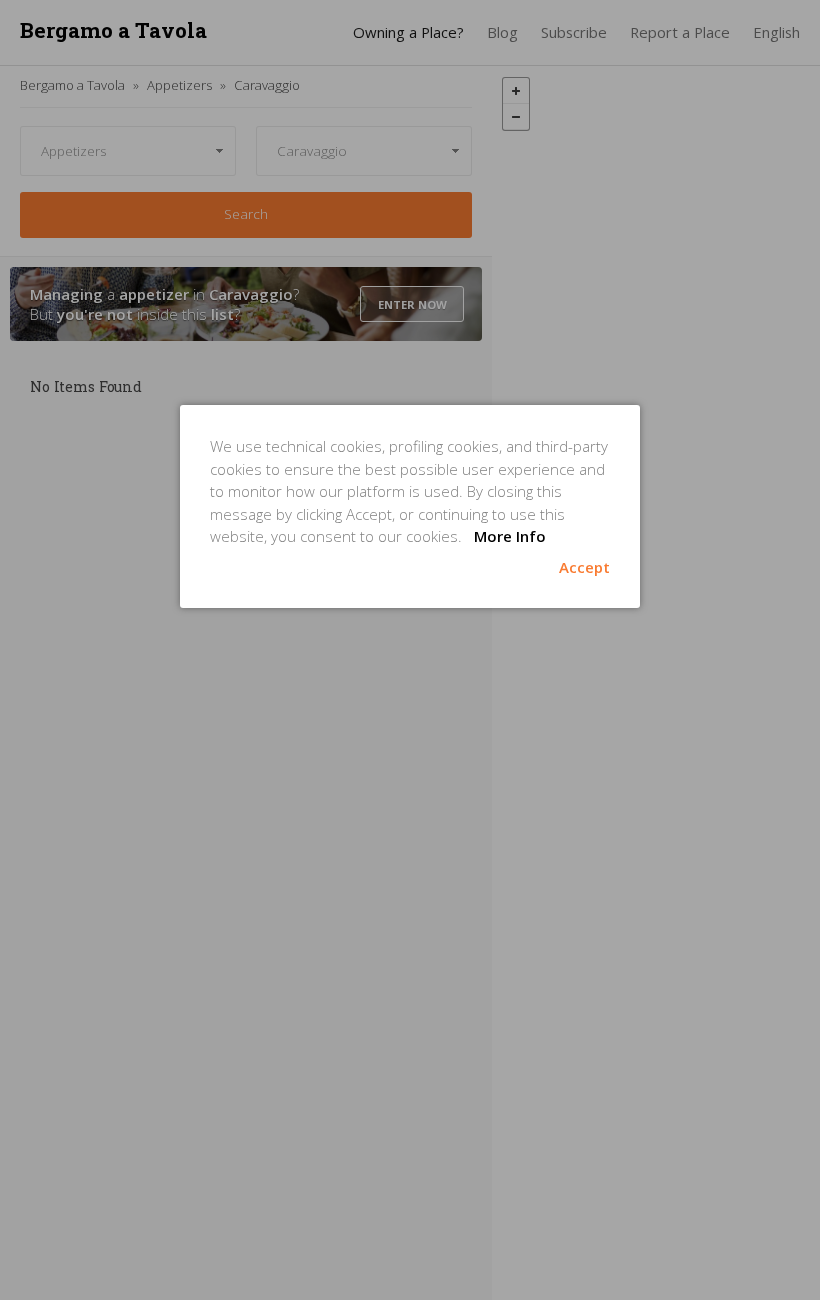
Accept (584, 567)
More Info (510, 536)
